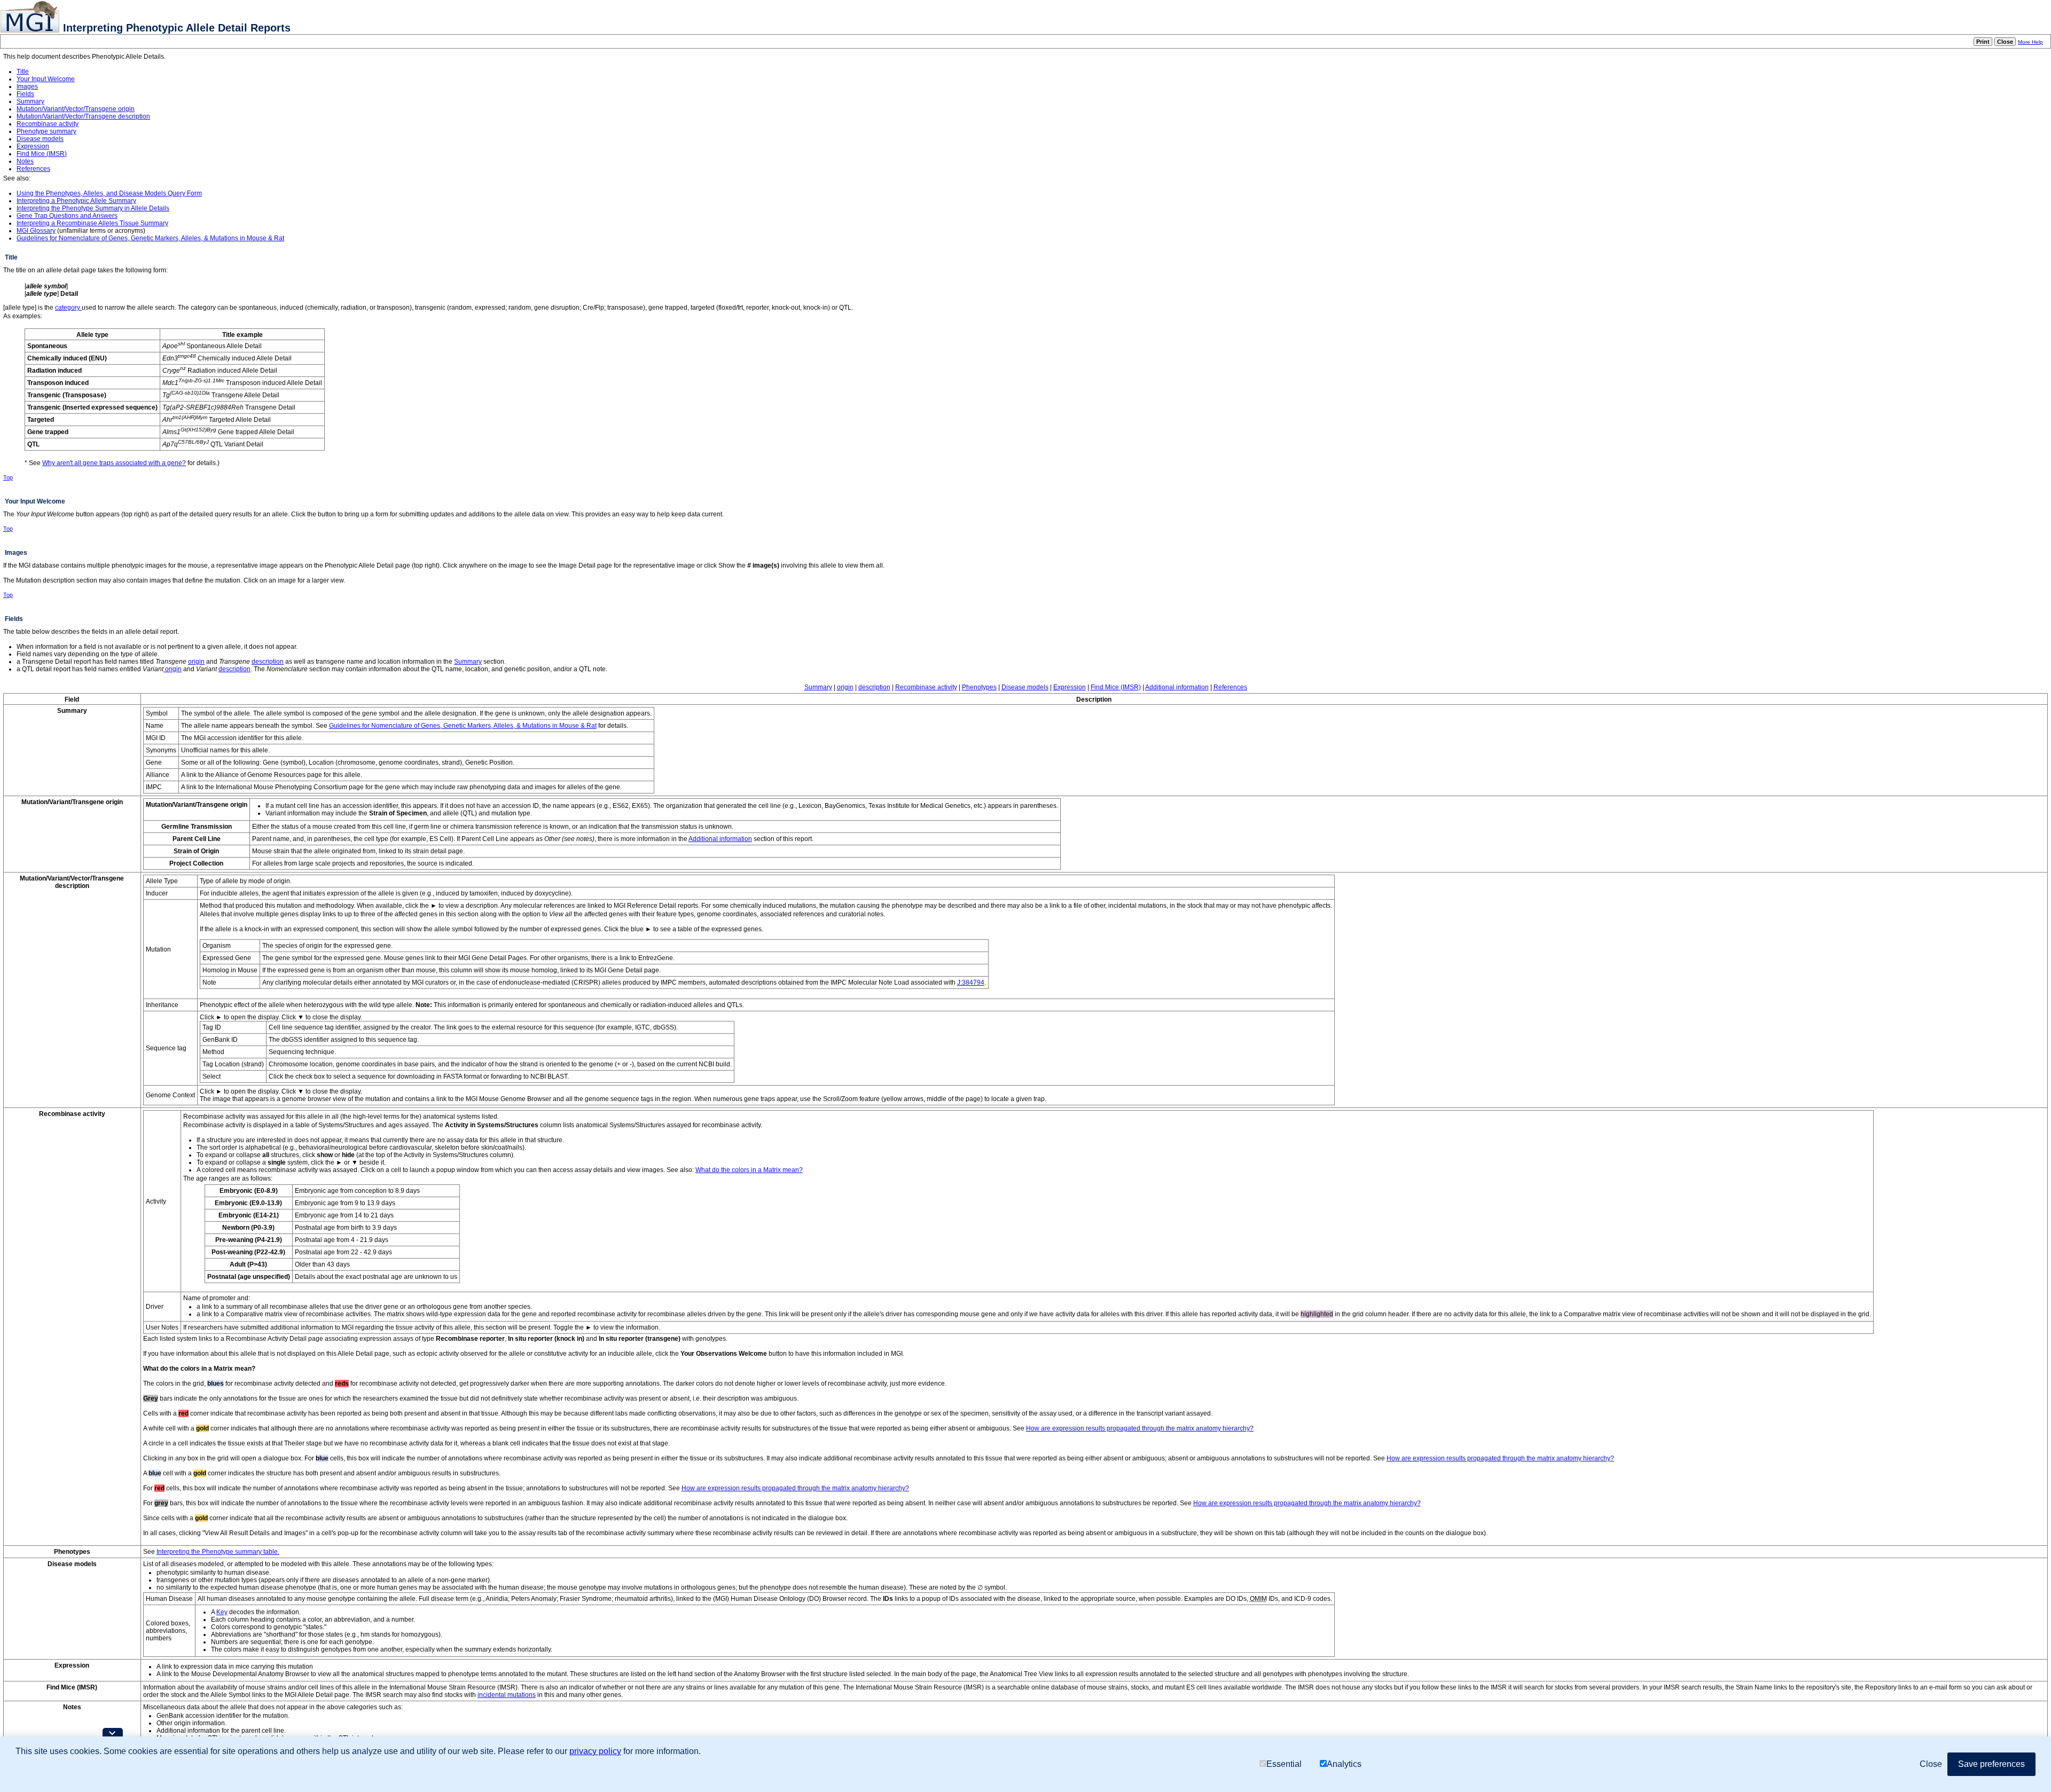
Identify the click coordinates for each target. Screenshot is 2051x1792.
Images (27, 87)
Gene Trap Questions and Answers (67, 216)
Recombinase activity (48, 124)
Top (8, 477)
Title (23, 72)
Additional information (1177, 687)
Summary (30, 101)
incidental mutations (507, 1695)
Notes (25, 161)
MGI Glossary (36, 231)
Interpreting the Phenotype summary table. (218, 1552)
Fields (25, 94)
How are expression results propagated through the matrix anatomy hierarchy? (1140, 1428)
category (68, 308)
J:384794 (971, 983)
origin (196, 662)
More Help (2030, 42)
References (33, 169)
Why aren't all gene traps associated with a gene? (114, 463)
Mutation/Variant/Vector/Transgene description (83, 116)
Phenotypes (979, 687)
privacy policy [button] (595, 1751)
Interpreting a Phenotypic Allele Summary (76, 201)
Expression (33, 146)
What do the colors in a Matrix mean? (749, 1170)
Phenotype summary (46, 131)
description (268, 662)
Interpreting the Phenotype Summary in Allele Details (93, 208)
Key (222, 1612)
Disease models (40, 139)
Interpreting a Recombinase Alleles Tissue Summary (92, 223)
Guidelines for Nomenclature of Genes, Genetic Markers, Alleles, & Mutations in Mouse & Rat (150, 238)
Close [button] (1931, 1764)
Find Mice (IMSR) (42, 154)
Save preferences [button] (1991, 1764)
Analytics (1344, 1764)
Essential (1284, 1764)
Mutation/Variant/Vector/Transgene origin (76, 109)
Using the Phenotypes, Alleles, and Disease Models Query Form (109, 193)
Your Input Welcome (46, 79)
